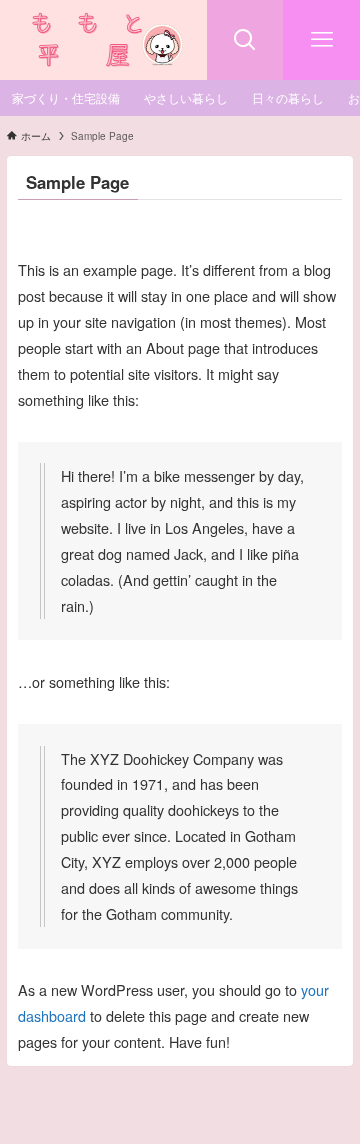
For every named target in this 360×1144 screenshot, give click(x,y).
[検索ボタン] (245, 40)
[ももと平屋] (103, 40)
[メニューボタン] (321, 40)
